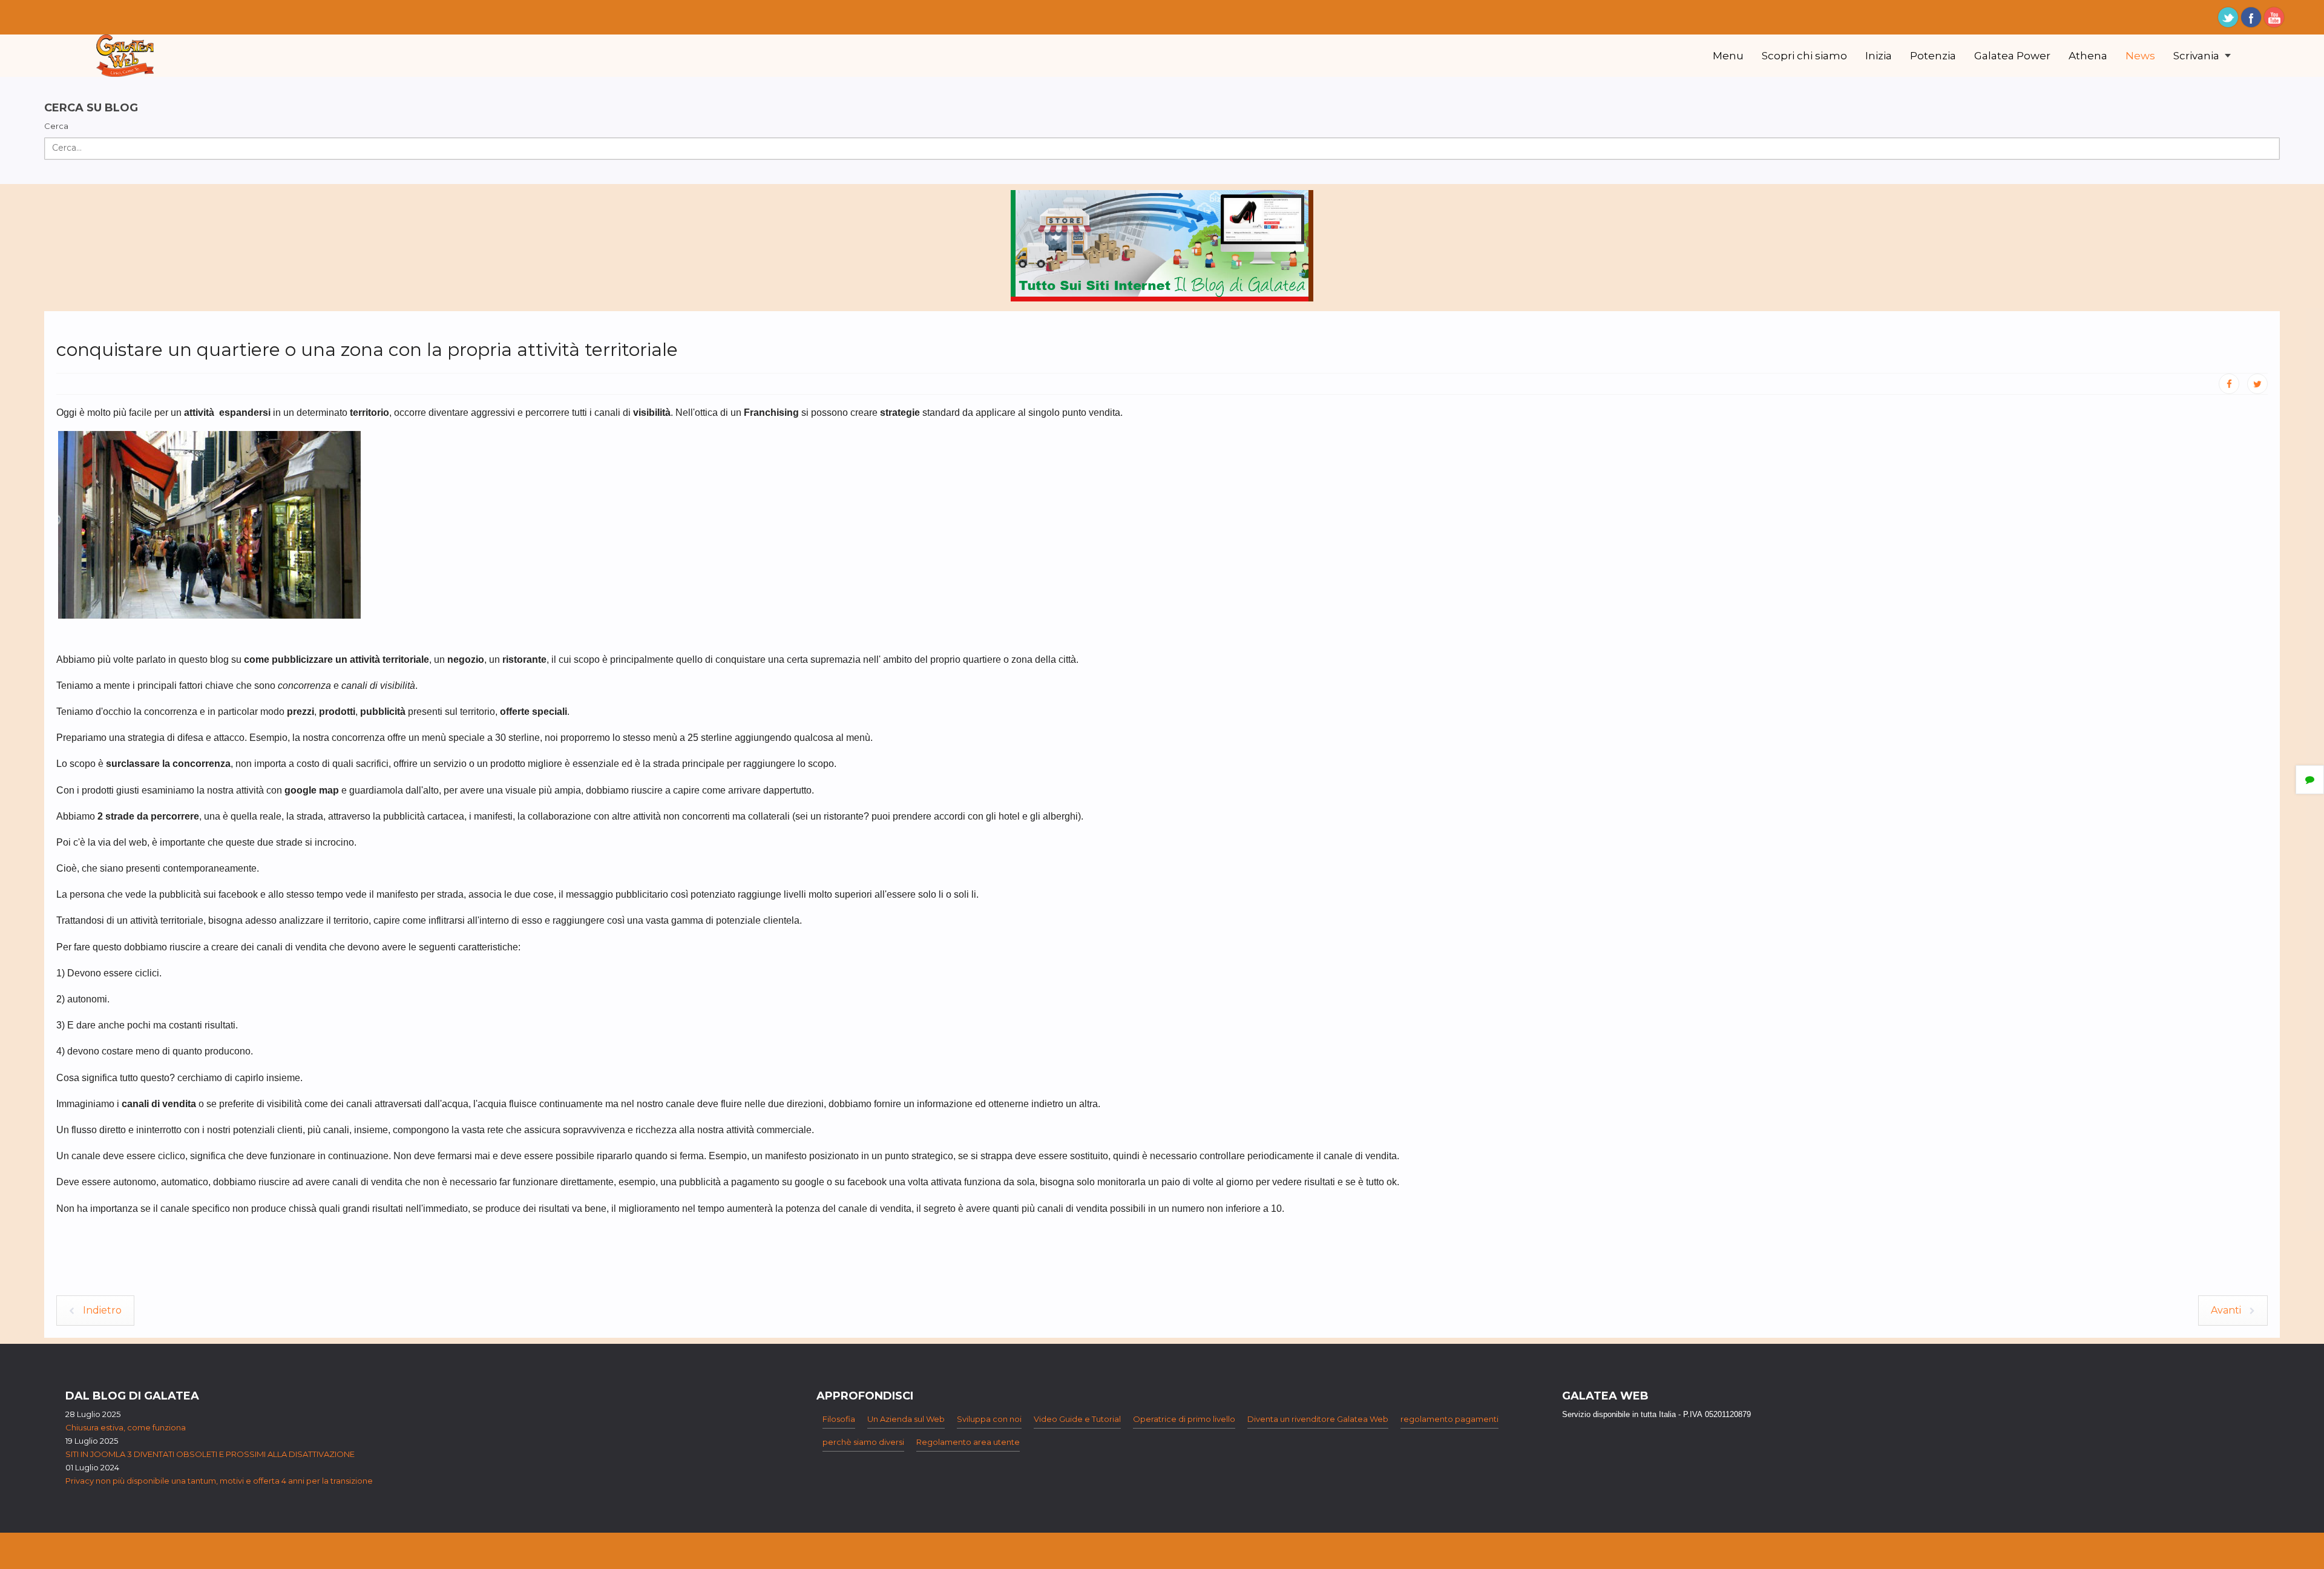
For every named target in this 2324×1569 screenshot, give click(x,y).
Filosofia (839, 1419)
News (2140, 56)
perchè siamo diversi (863, 1442)
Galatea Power (2012, 56)
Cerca (56, 126)
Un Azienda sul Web (906, 1419)
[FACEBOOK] (2229, 384)
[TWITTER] (2257, 384)
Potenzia (1933, 56)
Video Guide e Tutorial (1077, 1419)
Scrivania (2198, 56)
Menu (1728, 56)
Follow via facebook (2251, 17)
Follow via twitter (2228, 17)
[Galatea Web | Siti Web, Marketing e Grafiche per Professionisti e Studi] (125, 56)
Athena (2088, 56)
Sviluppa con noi (989, 1419)
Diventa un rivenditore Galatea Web (1318, 1419)
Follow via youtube (2274, 17)
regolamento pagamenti (1449, 1419)
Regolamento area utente (968, 1442)
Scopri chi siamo (1804, 56)
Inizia (1879, 56)
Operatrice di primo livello (1184, 1419)
